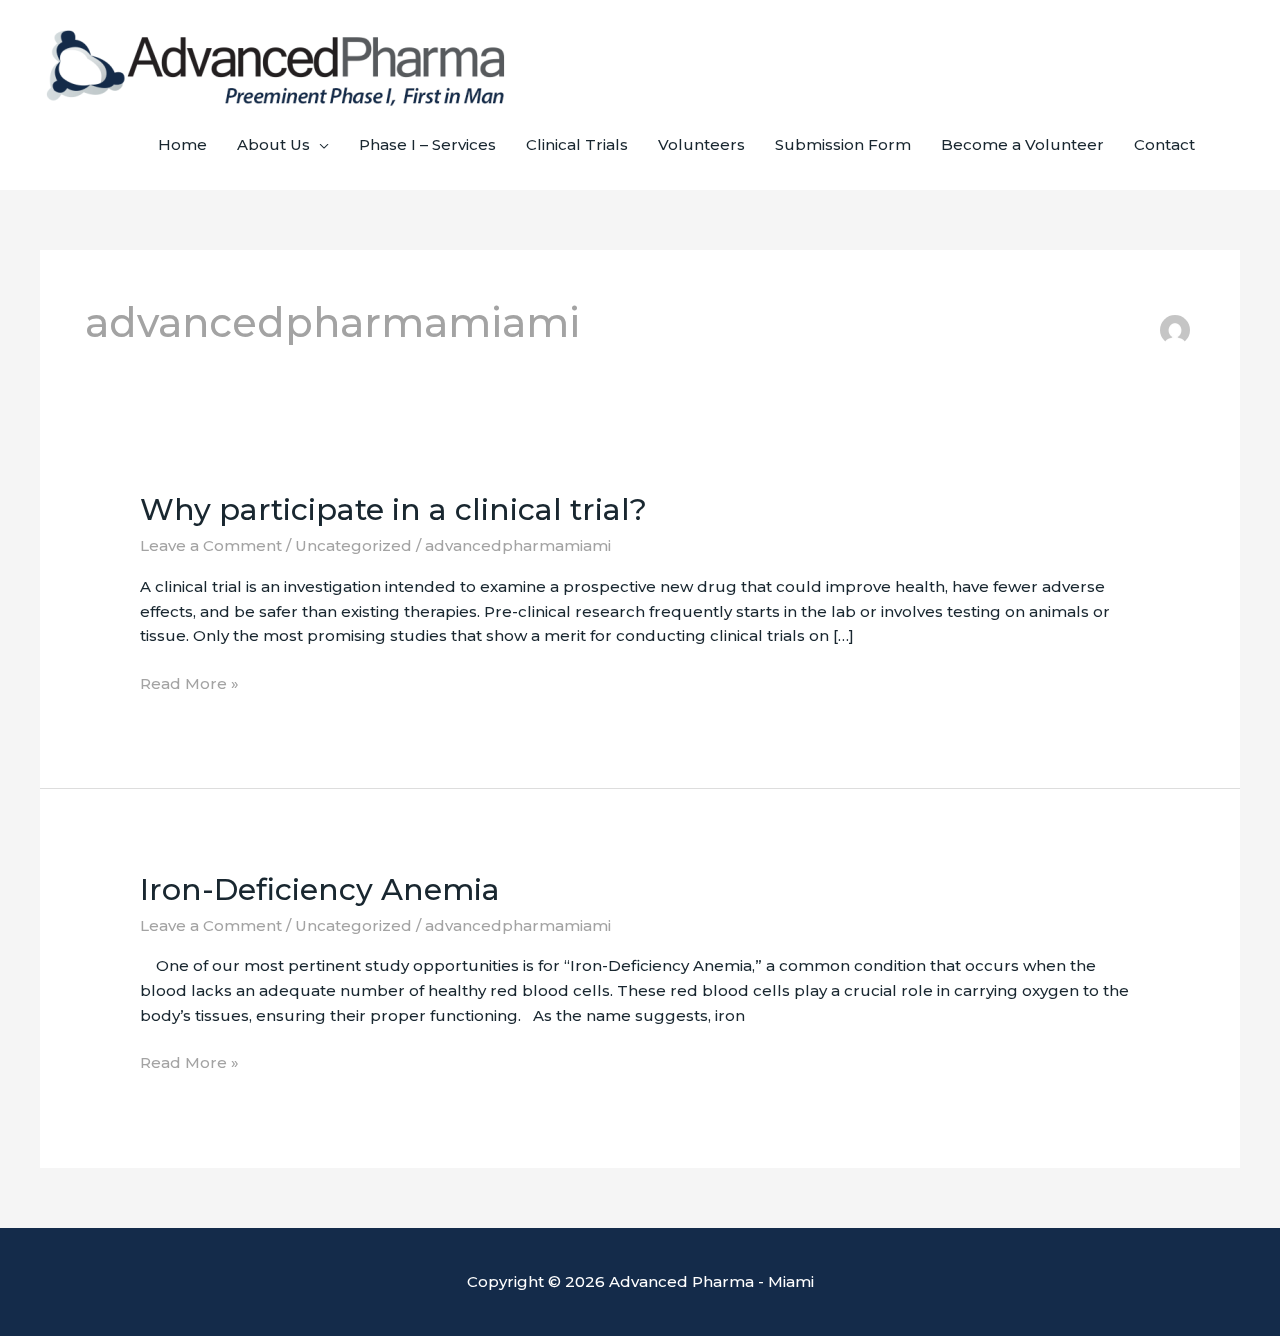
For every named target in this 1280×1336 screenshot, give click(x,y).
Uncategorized (353, 545)
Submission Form (843, 144)
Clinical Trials (577, 144)
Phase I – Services (427, 144)
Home (182, 144)
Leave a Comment (211, 545)
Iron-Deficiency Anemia (320, 889)
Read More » (189, 682)
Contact (1164, 144)
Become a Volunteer (1022, 144)
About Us (273, 144)
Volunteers (701, 144)
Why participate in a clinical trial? (393, 509)
